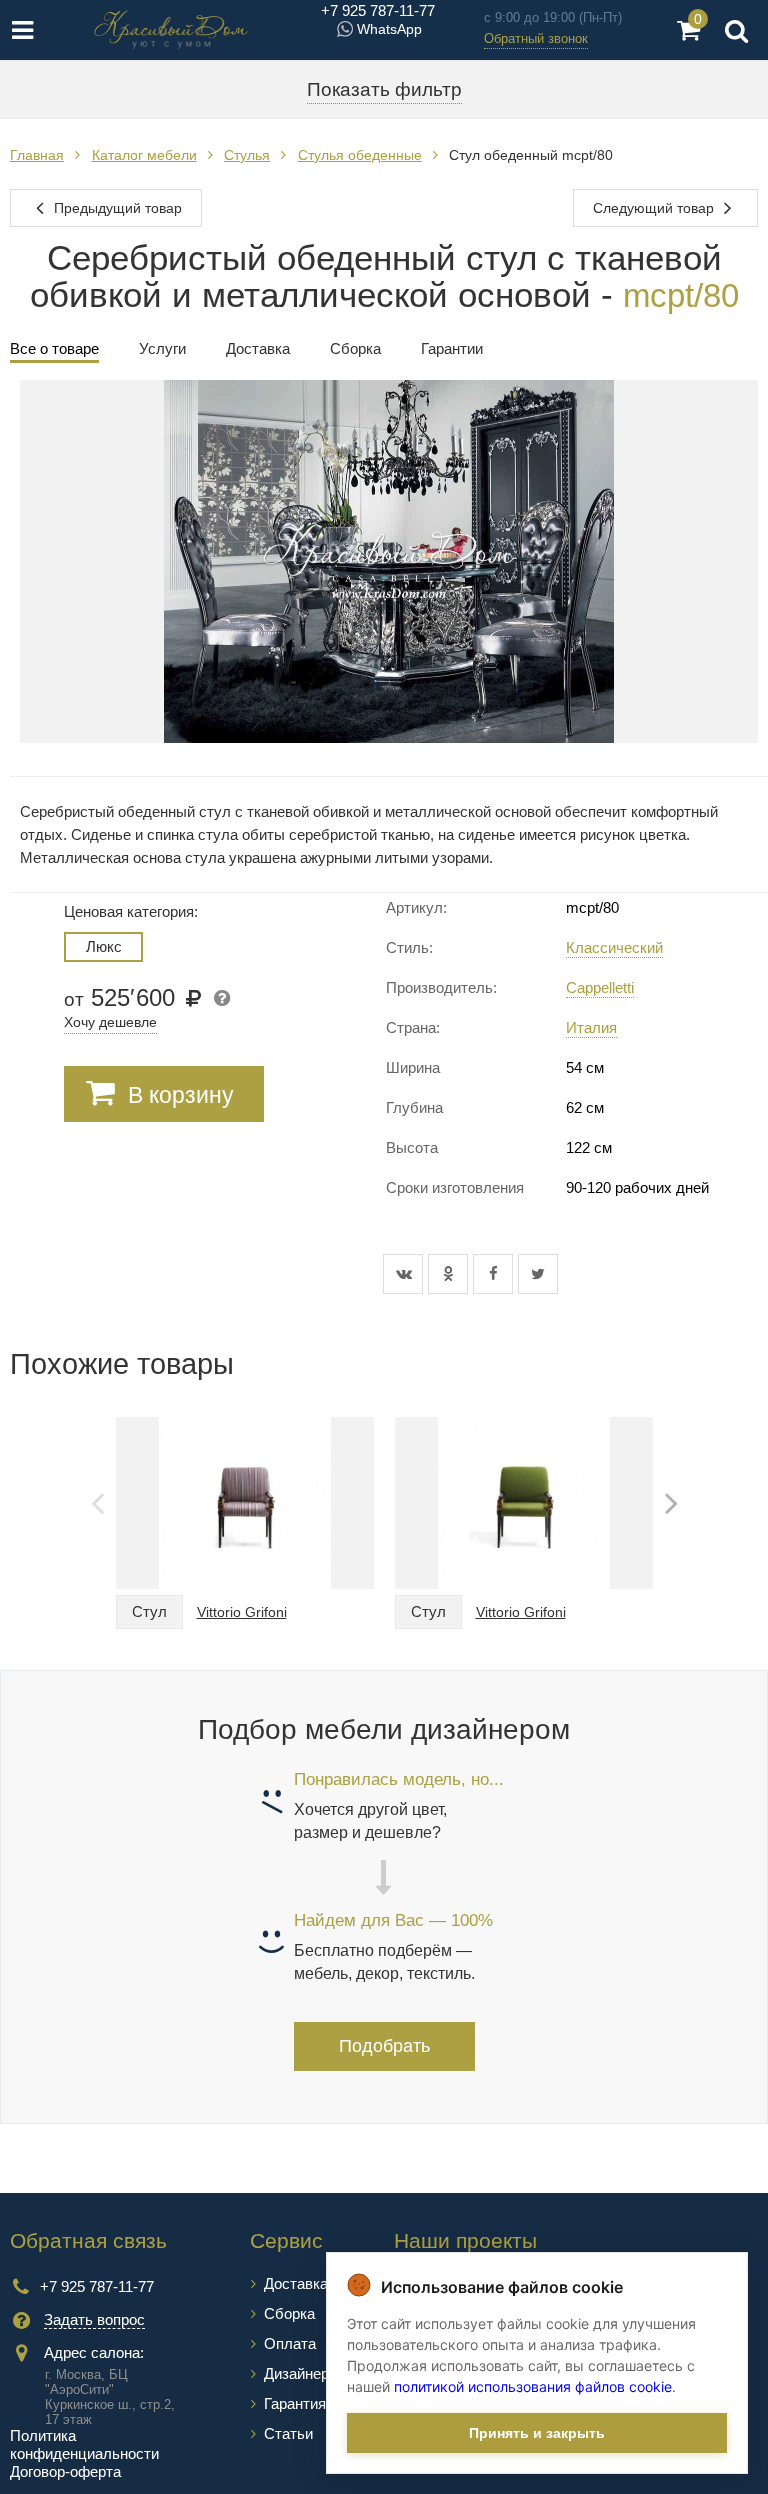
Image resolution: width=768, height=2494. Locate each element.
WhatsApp (389, 29)
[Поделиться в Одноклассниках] (450, 1274)
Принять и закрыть (537, 2433)
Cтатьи (288, 2433)
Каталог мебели (144, 155)
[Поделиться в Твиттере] (538, 1274)
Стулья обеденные (360, 155)
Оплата (290, 2343)
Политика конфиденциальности (84, 2444)
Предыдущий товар (116, 208)
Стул (149, 1611)
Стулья (247, 155)
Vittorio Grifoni (242, 1612)
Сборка (289, 2313)
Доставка (296, 2283)
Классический (614, 947)
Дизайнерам (305, 2373)
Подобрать (384, 2046)
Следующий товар (655, 208)
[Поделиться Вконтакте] (405, 1274)
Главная (37, 155)
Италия (591, 1027)
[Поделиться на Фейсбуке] (495, 1274)
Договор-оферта (65, 2471)
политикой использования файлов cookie (533, 2386)
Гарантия (295, 2403)
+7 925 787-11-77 (378, 10)
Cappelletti (600, 987)
